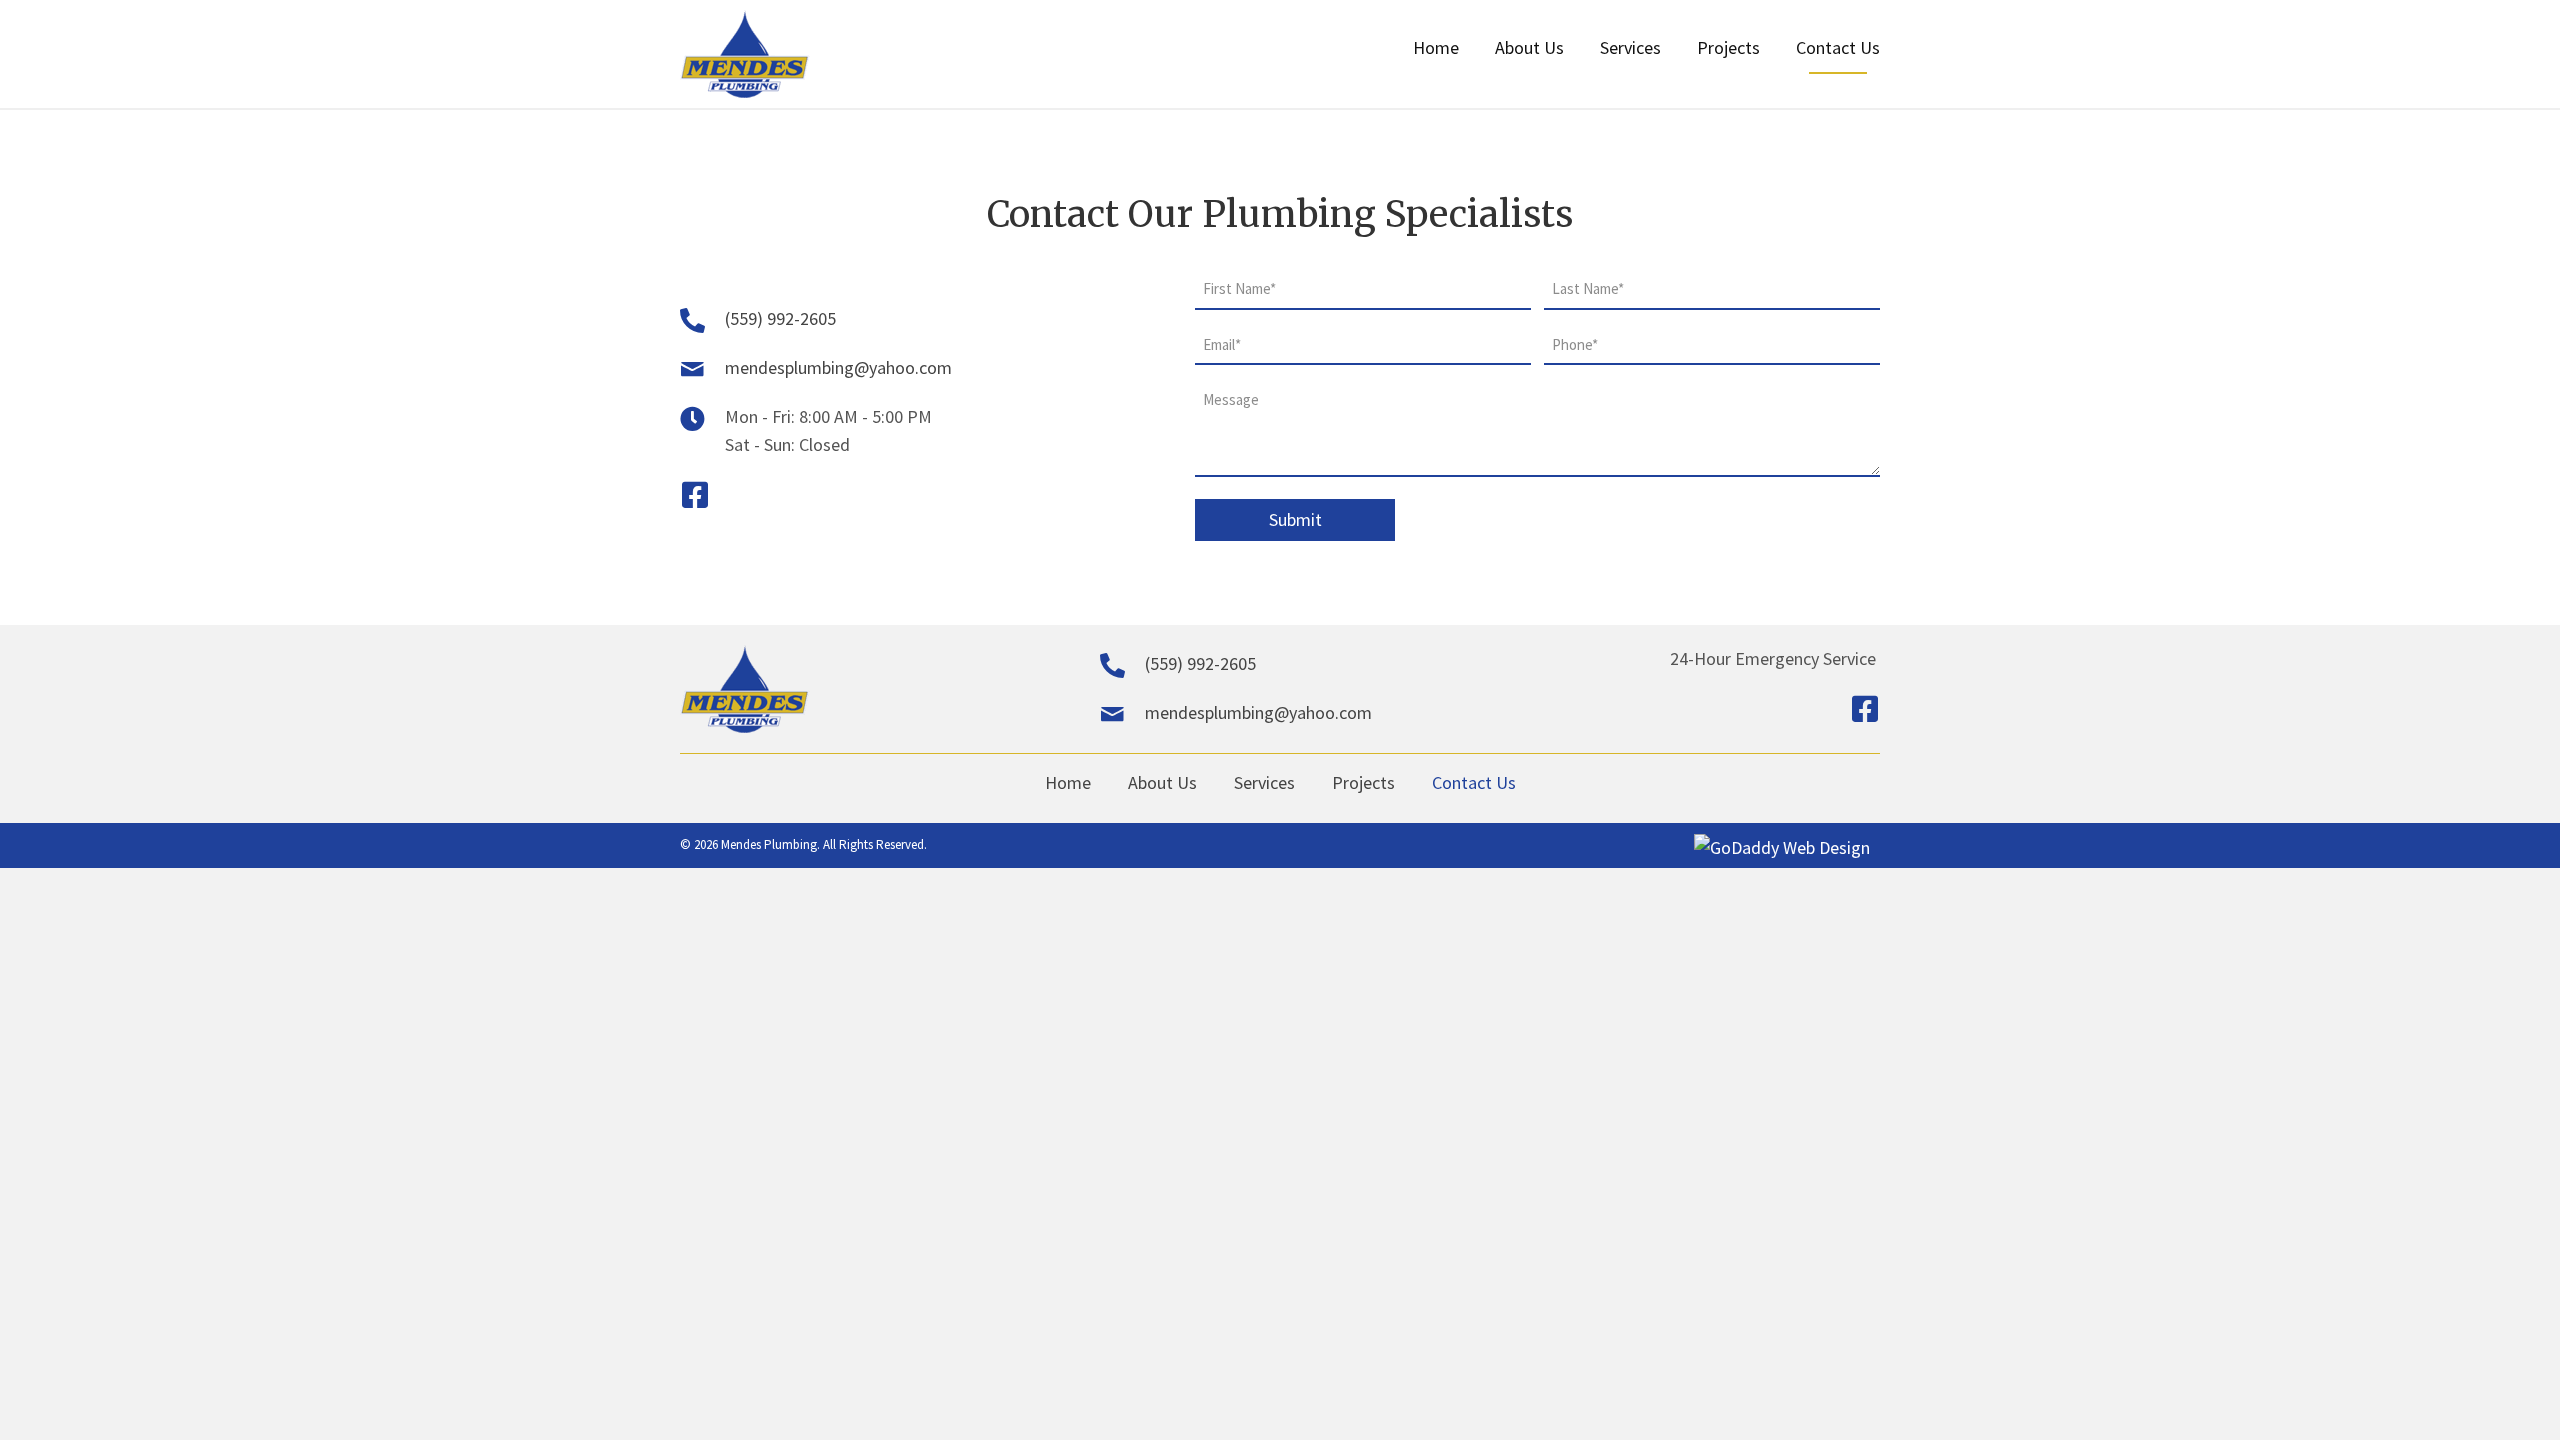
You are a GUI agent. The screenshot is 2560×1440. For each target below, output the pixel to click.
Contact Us (1474, 782)
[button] (695, 495)
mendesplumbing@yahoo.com (838, 367)
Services (1264, 782)
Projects (1363, 782)
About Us (1162, 782)
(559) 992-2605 (780, 318)
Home (1068, 782)
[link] (1436, 54)
